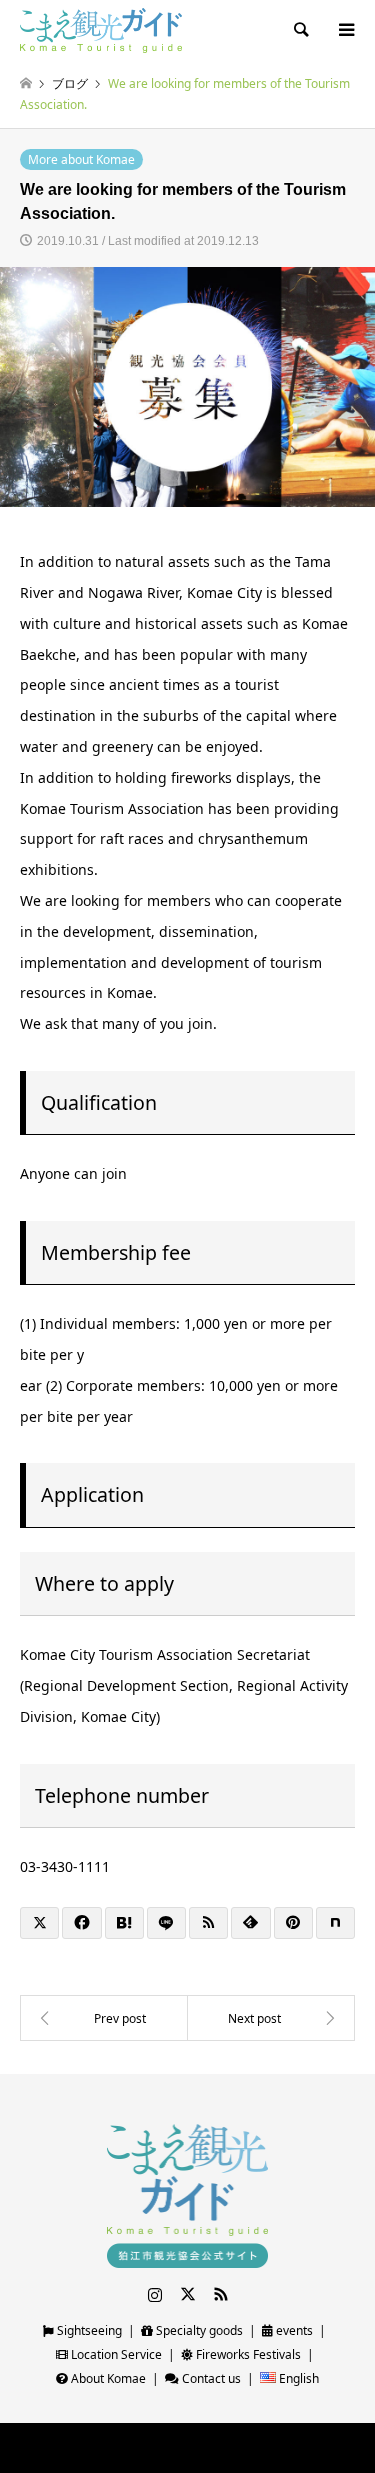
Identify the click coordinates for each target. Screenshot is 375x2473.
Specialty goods (198, 2330)
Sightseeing (88, 2330)
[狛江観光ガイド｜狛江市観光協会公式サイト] (101, 29)
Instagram (155, 2294)
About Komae (107, 2378)
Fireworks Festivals (247, 2354)
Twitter (188, 2294)
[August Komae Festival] (272, 2018)
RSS (221, 2294)
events (293, 2330)
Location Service (115, 2354)
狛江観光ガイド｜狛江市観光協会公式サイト (143, 2448)
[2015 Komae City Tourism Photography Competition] (104, 2018)
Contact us (210, 2378)
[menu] (345, 30)
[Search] (300, 30)
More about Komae (81, 159)
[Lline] (166, 1923)
